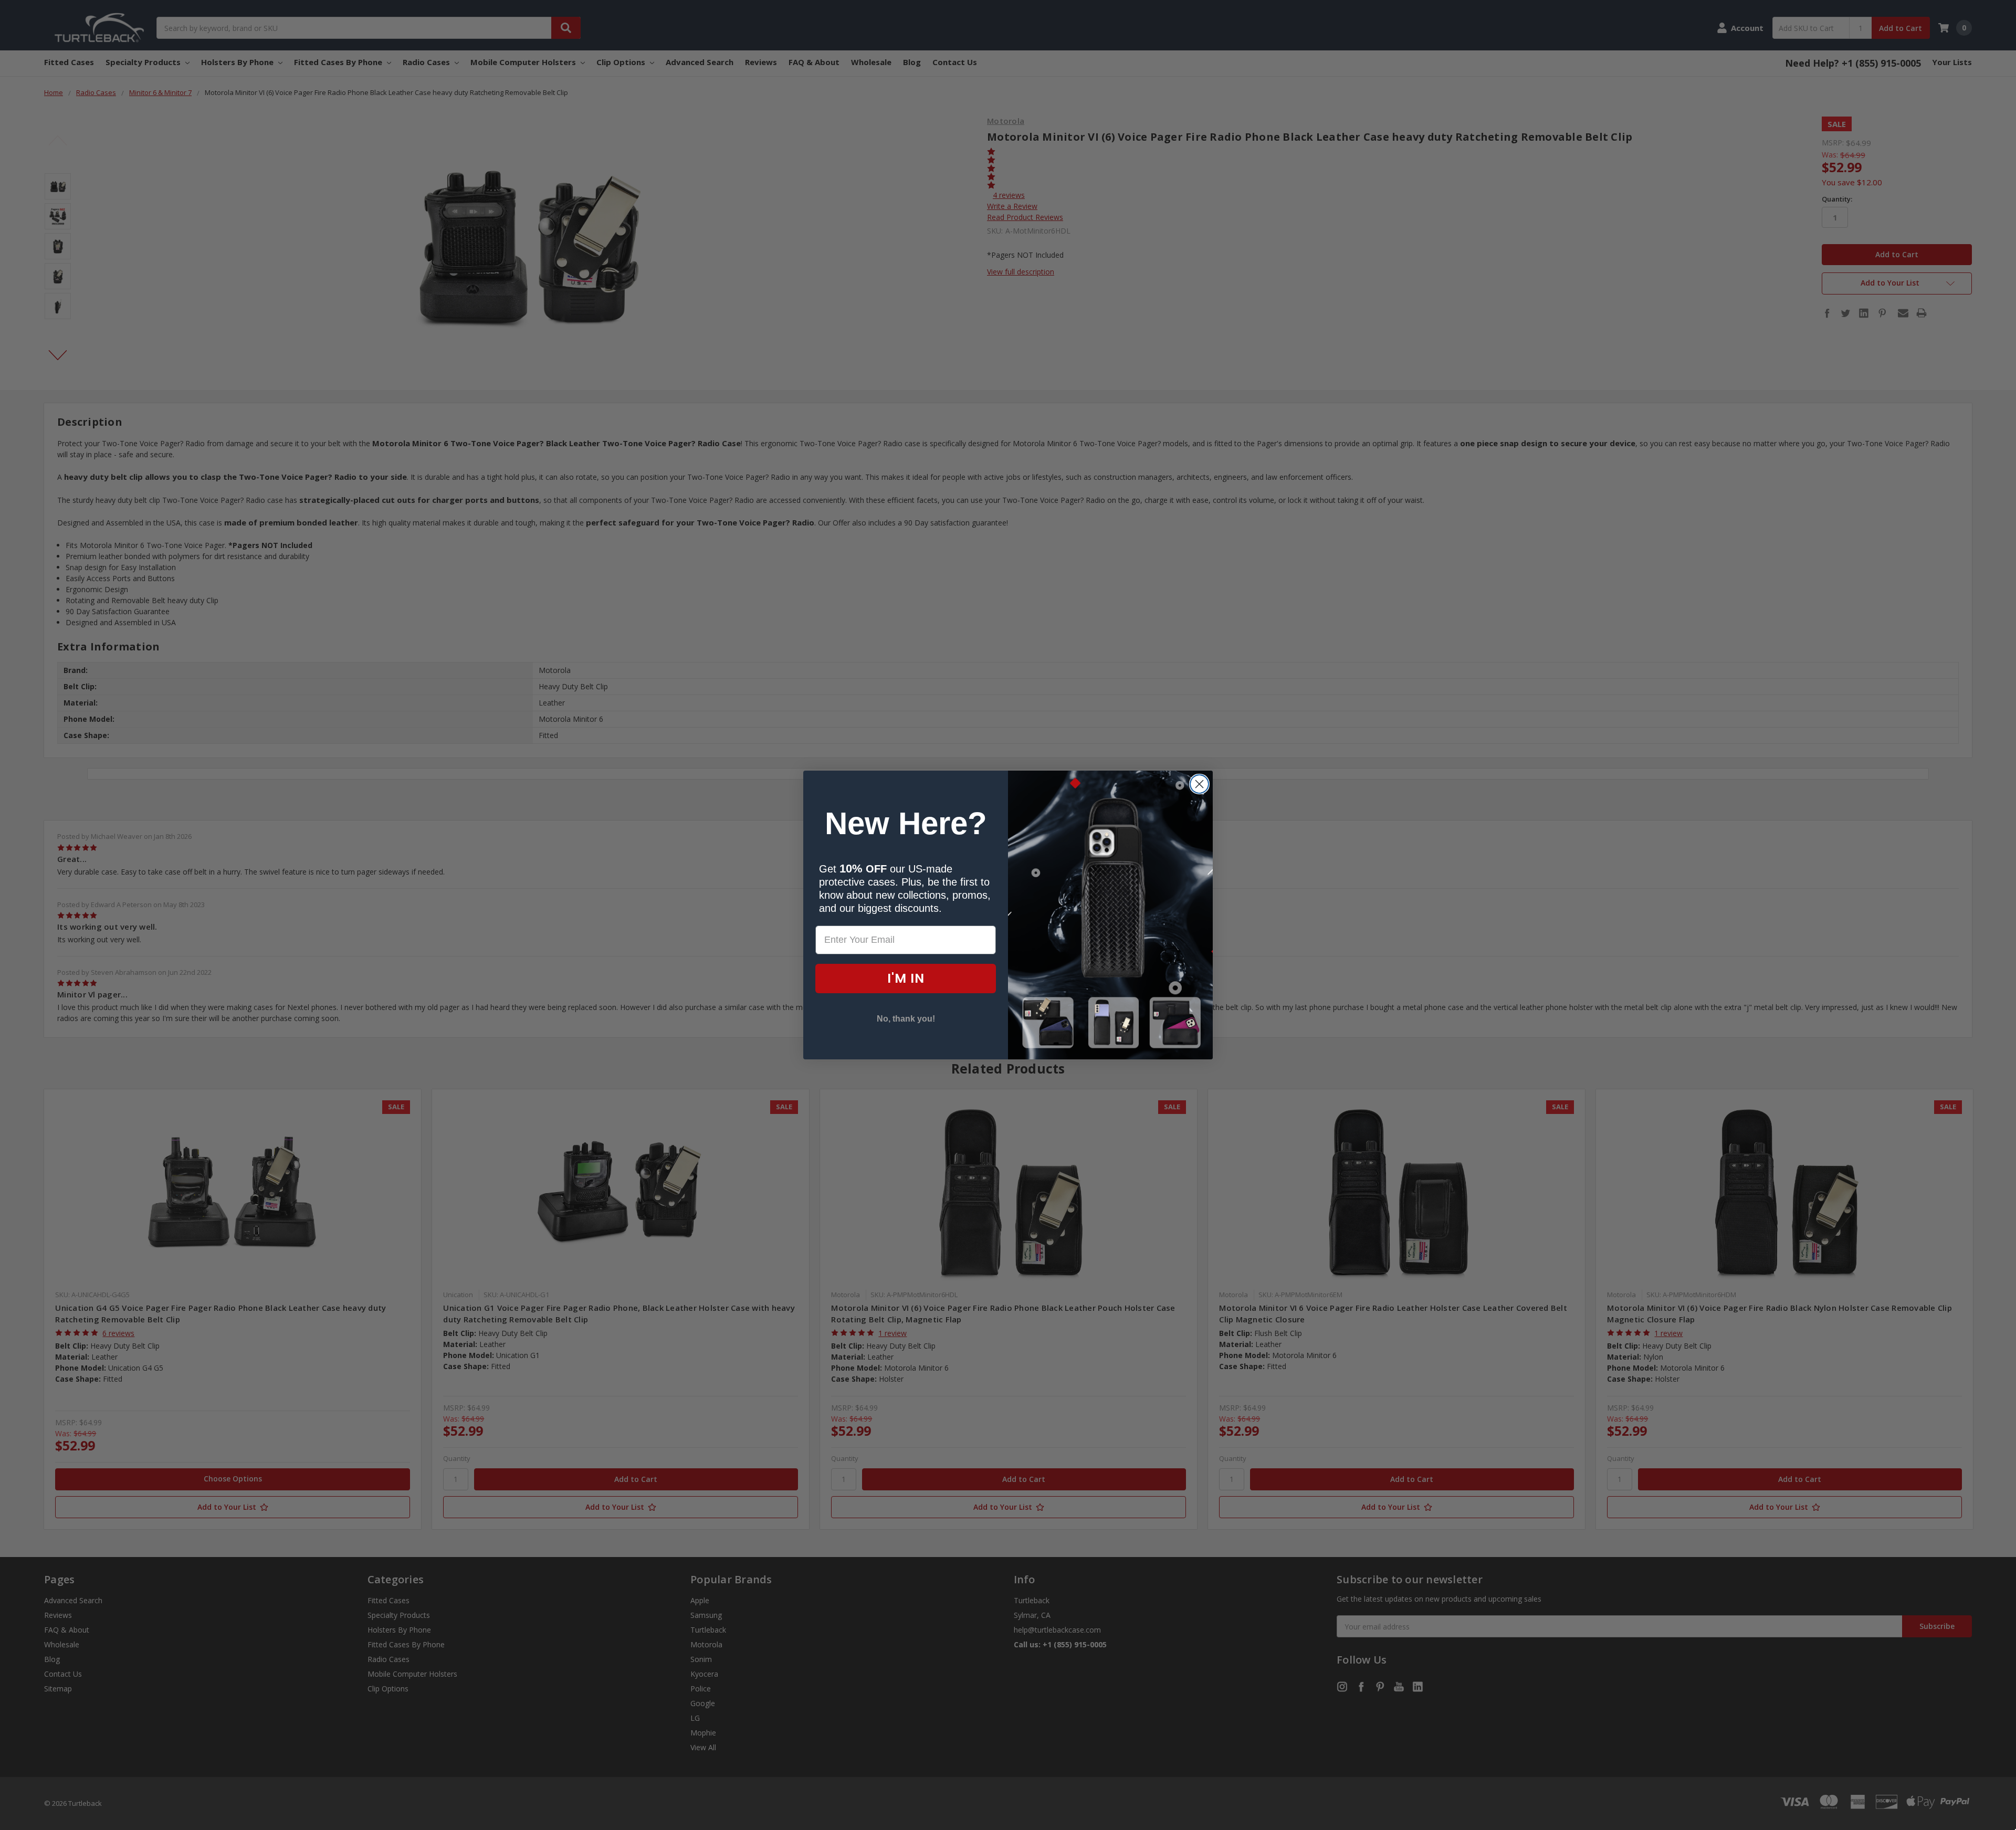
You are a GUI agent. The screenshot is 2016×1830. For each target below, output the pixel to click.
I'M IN (906, 978)
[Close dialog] (1199, 784)
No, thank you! (906, 1019)
